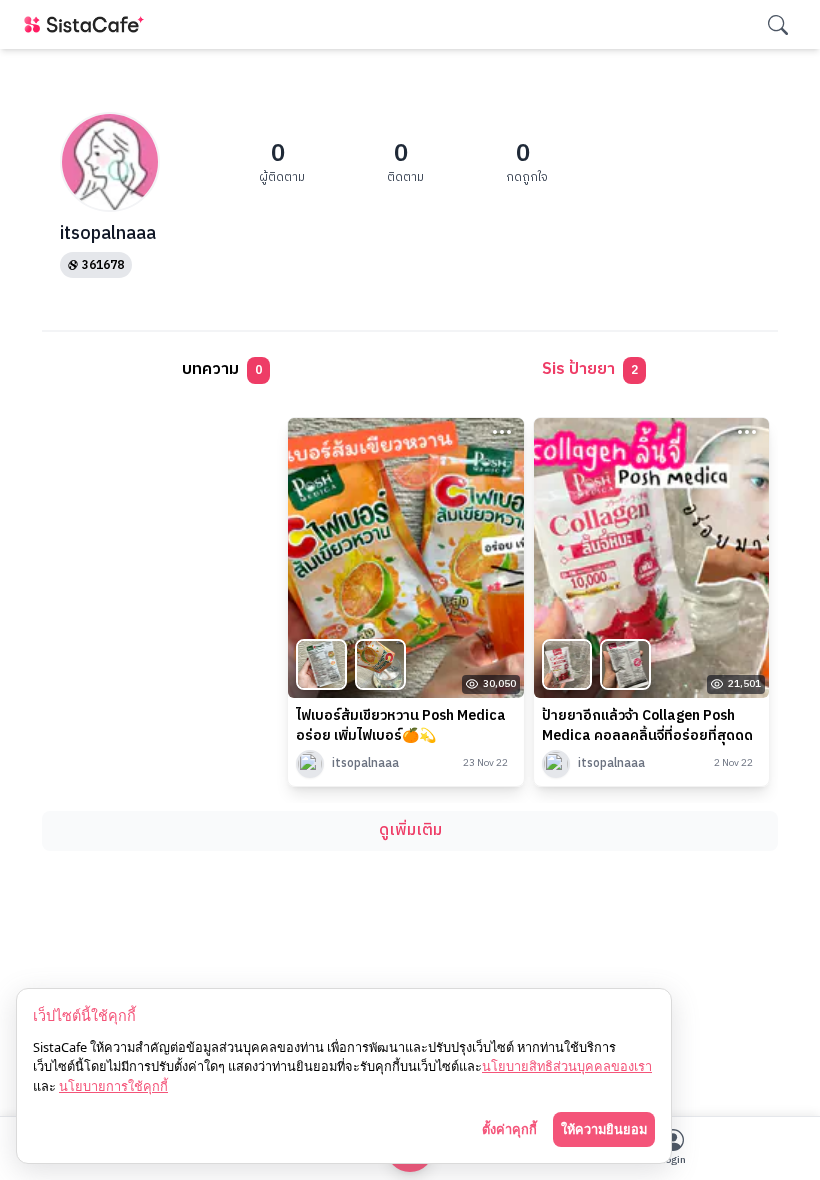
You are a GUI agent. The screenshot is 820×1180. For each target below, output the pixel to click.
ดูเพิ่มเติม (410, 830)
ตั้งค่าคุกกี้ (509, 1129)
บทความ (222, 369)
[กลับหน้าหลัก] (88, 24)
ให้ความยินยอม (604, 1129)
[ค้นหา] (778, 25)
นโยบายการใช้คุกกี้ (113, 1086)
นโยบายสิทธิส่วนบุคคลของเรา (567, 1066)
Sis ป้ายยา (590, 369)
